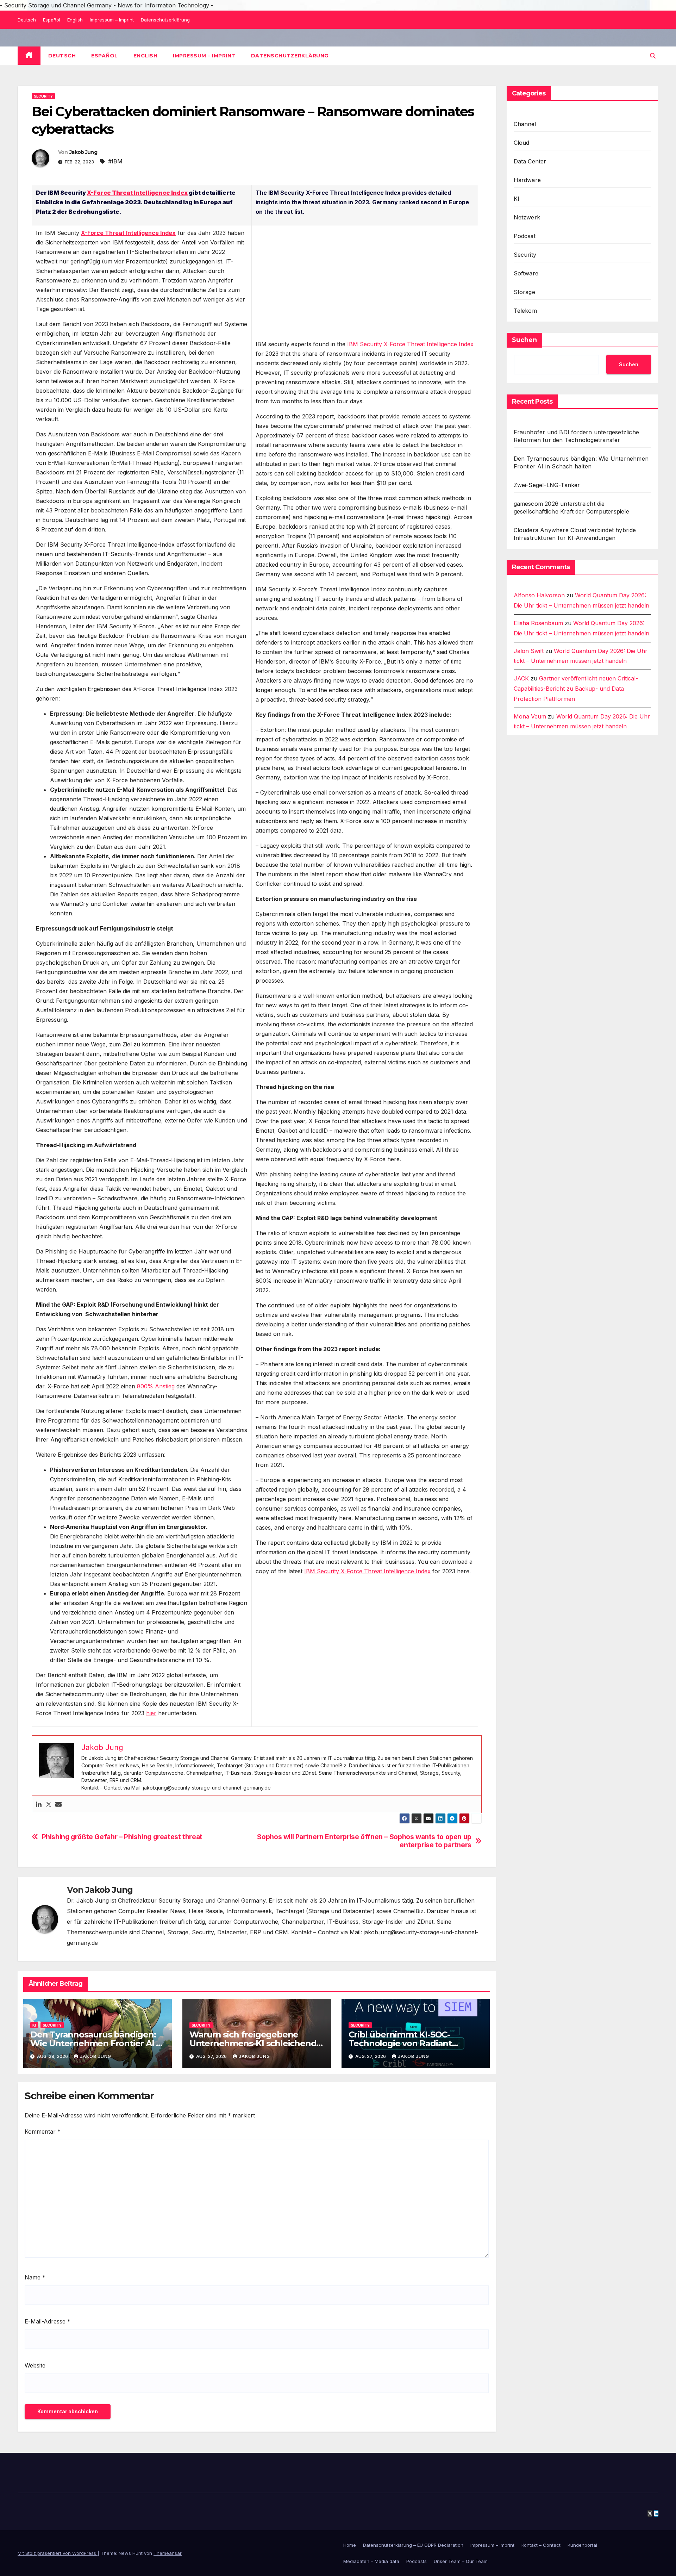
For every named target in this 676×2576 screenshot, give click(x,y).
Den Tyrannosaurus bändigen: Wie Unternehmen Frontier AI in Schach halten (97, 2043)
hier (151, 1713)
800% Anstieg (156, 1386)
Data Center (530, 161)
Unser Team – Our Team (461, 2561)
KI (34, 2025)
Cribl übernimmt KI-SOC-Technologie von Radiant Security (400, 2043)
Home (350, 2545)
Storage (524, 292)
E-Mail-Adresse (48, 2321)
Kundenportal (582, 2545)
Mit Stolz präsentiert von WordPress (58, 2553)
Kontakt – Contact (541, 2545)
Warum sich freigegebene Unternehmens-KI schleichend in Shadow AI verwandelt (253, 2043)
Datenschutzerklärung (165, 20)
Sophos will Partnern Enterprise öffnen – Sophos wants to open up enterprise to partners (364, 1841)
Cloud (522, 143)
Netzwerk (527, 217)
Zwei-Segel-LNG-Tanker (547, 485)
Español (52, 20)
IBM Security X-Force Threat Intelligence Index (410, 344)
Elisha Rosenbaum (538, 623)
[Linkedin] (39, 1805)
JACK (521, 678)
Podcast (525, 236)
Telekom (525, 311)
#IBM (115, 161)
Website (35, 2365)
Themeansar (168, 2553)
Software (526, 273)
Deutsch (27, 20)
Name (35, 2277)
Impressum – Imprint (112, 20)
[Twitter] (49, 1805)
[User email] (58, 1805)
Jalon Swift (529, 651)
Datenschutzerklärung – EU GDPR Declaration (413, 2545)
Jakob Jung (83, 152)
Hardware (527, 180)
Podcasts (417, 2561)
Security (43, 96)
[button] (653, 56)
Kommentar (43, 2132)
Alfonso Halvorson (539, 595)
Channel (525, 124)
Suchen (524, 340)
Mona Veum (530, 716)
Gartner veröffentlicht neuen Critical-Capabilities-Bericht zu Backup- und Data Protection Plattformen (576, 689)
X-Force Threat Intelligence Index (137, 193)
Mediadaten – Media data (371, 2561)
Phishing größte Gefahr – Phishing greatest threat (122, 1837)
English (75, 20)
